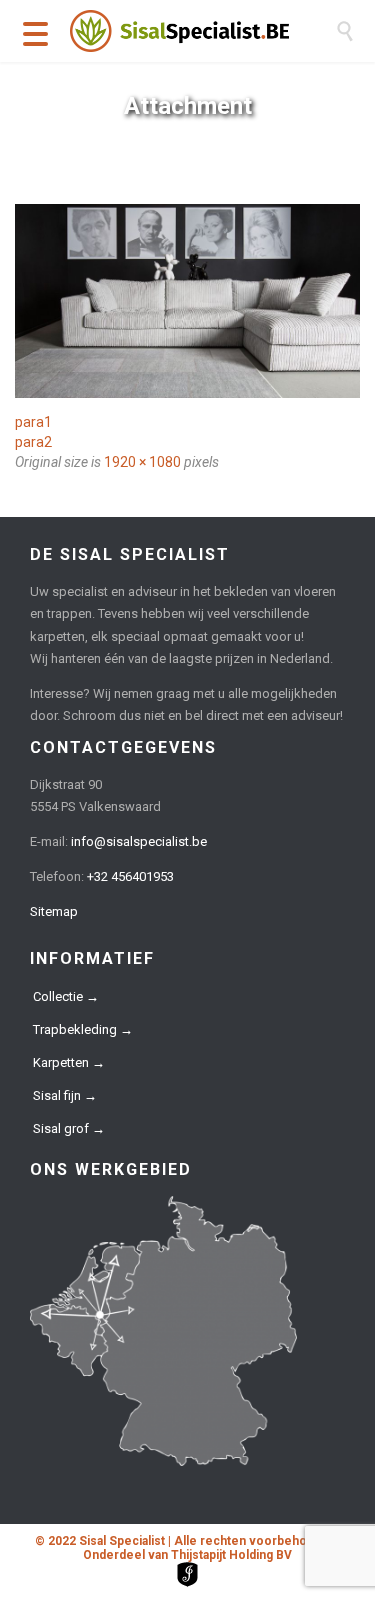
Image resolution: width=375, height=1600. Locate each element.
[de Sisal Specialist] (202, 31)
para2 (33, 442)
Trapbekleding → (83, 1029)
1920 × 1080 (142, 462)
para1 (33, 422)
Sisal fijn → (65, 1095)
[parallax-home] (187, 301)
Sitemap (54, 911)
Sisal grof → (69, 1128)
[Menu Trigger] (35, 32)
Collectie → (66, 996)
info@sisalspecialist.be (139, 841)
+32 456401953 (130, 876)
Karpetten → (69, 1062)
